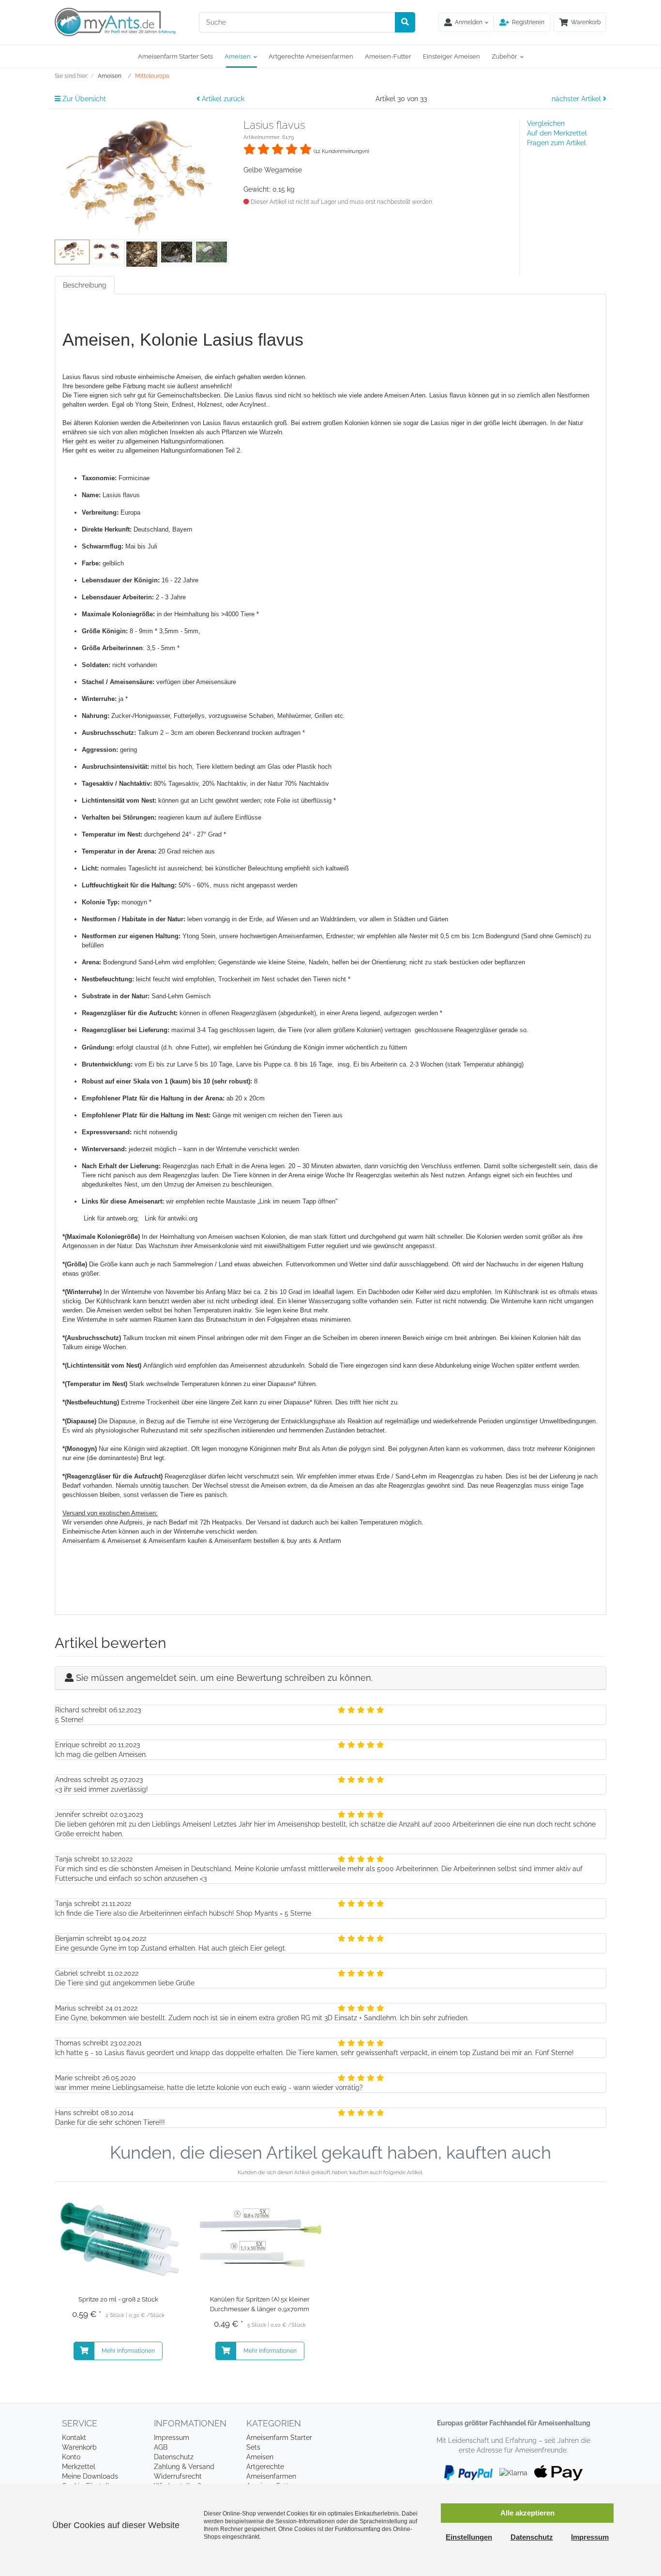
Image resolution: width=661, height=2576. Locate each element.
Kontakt (74, 2438)
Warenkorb (79, 2447)
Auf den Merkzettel (557, 133)
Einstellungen (469, 2537)
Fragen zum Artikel (556, 143)
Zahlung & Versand (184, 2467)
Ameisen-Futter (388, 56)
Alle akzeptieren (527, 2513)
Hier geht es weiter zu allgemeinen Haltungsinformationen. (144, 441)
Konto (71, 2457)
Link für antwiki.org (171, 1218)
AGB (161, 2447)
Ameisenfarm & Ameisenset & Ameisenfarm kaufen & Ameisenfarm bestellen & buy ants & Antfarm (202, 1541)
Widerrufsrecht (178, 2476)
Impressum (172, 2438)
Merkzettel (79, 2467)
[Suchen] (405, 22)
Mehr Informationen (128, 2351)
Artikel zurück (222, 99)
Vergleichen (546, 123)
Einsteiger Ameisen (451, 56)
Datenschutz (174, 2457)
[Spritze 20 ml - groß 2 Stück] (118, 2241)
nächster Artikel (577, 99)
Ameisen (238, 56)
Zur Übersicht (83, 99)
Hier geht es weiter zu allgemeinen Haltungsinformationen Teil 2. (152, 450)
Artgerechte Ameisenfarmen (311, 56)
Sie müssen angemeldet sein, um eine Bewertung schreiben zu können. (224, 1678)
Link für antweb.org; (114, 1218)
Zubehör (504, 56)
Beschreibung (85, 285)
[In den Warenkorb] (84, 2351)
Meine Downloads (90, 2476)
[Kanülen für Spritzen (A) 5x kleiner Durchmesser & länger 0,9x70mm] (260, 2241)
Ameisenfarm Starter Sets (175, 56)
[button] (522, 22)
